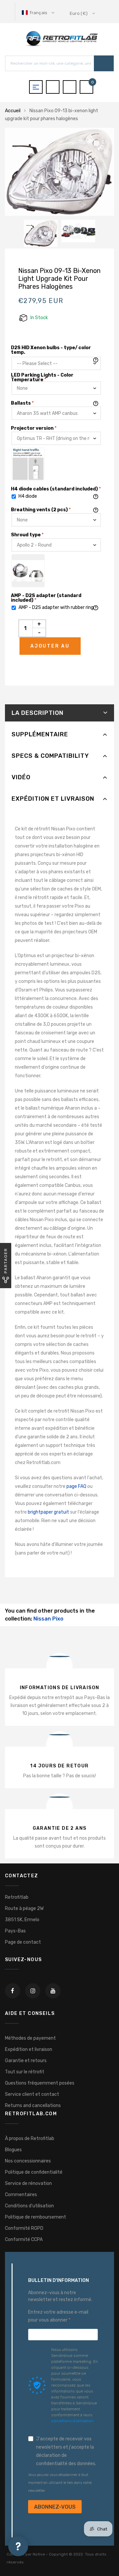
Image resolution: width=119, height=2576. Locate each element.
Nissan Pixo (48, 1619)
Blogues (13, 2150)
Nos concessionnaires (28, 2161)
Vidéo (21, 777)
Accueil (13, 111)
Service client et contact (32, 2094)
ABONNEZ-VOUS (55, 2507)
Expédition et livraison (53, 799)
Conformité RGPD (24, 2228)
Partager (6, 1261)
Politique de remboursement (36, 2217)
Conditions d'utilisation (29, 2206)
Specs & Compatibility (50, 756)
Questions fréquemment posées (40, 2083)
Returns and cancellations (33, 2106)
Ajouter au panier (50, 649)
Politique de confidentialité (34, 2172)
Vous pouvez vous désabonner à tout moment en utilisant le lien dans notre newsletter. (60, 2483)
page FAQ (76, 1486)
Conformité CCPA (24, 2240)
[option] (59, 172)
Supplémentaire (40, 734)
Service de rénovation (28, 2183)
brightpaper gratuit (48, 1512)
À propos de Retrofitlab (30, 2139)
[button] (39, 13)
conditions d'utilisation (72, 2421)
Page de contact (23, 1942)
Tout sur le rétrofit (25, 2072)
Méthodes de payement (30, 2038)
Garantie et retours (26, 2061)
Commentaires (21, 2195)
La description (38, 713)
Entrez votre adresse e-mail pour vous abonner (58, 2316)
